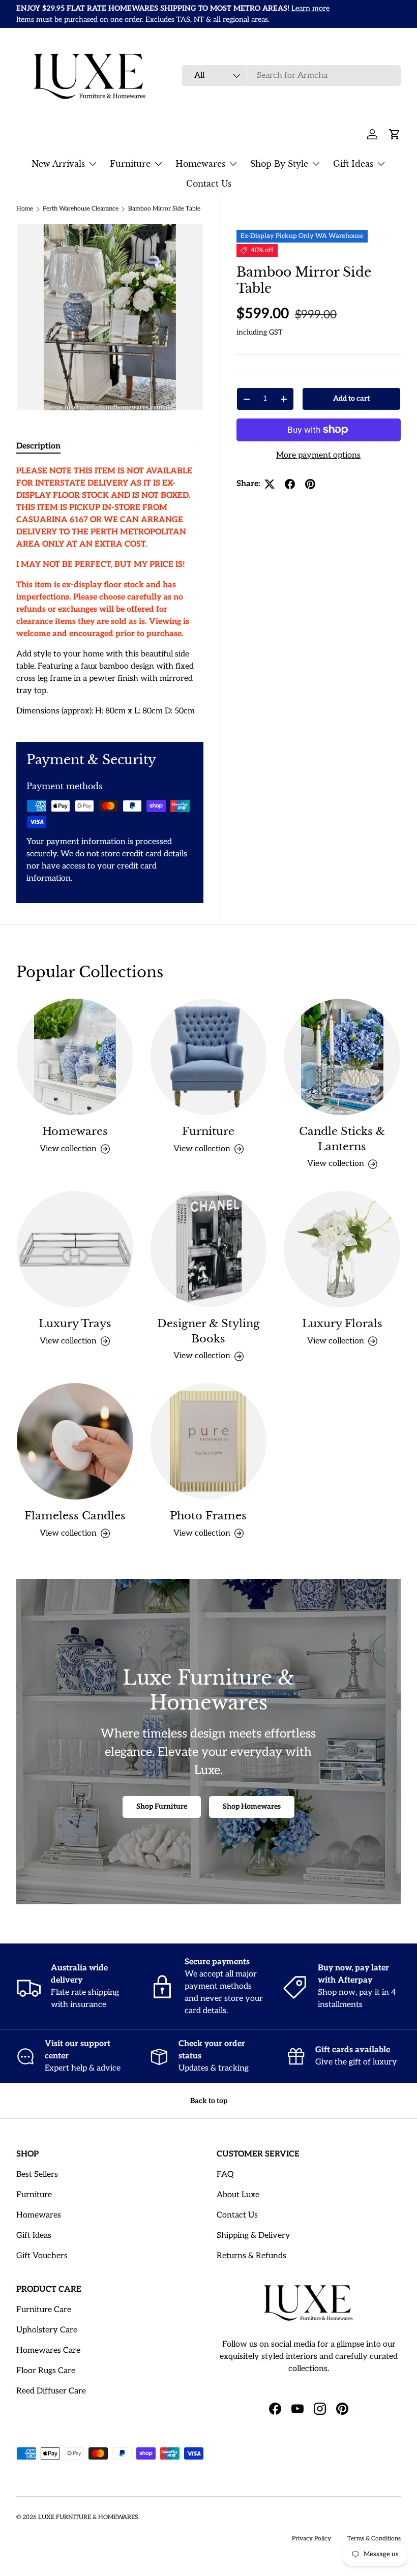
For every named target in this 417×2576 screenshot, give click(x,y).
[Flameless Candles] (75, 1441)
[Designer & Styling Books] (209, 1249)
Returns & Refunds (251, 2256)
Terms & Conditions (374, 2539)
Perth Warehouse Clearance (81, 209)
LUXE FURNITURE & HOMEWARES (88, 2517)
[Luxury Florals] (342, 1249)
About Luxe (238, 2195)
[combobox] (291, 76)
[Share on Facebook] (290, 484)
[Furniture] (209, 1057)
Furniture (208, 1131)
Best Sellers (37, 2175)
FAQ (225, 2175)
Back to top (209, 2101)
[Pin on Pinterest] (310, 484)
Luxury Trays (75, 1323)
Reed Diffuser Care (51, 2391)
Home (25, 209)
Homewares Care (48, 2350)
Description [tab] (38, 446)
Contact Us (209, 184)
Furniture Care (44, 2310)
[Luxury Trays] (75, 1249)
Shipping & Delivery (254, 2236)
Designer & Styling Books (208, 1331)
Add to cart (351, 398)
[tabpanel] (110, 591)
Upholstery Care (47, 2330)
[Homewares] (75, 1057)
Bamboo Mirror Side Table (164, 209)
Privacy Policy (311, 2539)
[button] (395, 134)
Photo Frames (208, 1516)
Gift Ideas (34, 2236)
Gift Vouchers (42, 2256)
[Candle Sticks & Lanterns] (342, 1057)
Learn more (310, 8)
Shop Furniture (162, 1806)
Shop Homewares (252, 1806)
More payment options (318, 455)
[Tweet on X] (270, 484)
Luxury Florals (342, 1323)
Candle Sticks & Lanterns (342, 1139)
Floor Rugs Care (46, 2371)
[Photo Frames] (209, 1441)
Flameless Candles (75, 1516)
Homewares (75, 1131)
